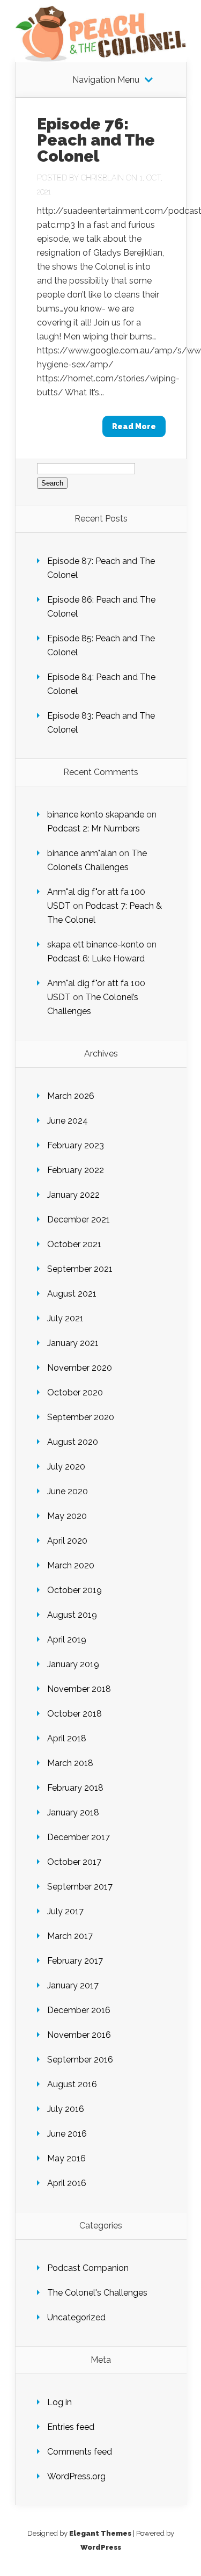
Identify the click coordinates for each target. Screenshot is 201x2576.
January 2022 (73, 1195)
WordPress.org (76, 2476)
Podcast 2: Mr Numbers (94, 828)
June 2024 (68, 1121)
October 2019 (75, 1590)
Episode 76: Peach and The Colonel (96, 140)
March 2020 (71, 1565)
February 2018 (75, 1788)
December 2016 (79, 2010)
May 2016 (66, 2158)
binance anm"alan (82, 853)
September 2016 (80, 2060)
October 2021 (74, 1244)
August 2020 (73, 1442)
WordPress (101, 2547)
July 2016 (66, 2109)
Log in (59, 2402)
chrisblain (102, 178)
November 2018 (79, 1689)
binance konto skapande (96, 815)
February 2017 (75, 1961)
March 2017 (70, 1936)
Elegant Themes (100, 2533)
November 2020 (80, 1368)
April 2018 (67, 1738)
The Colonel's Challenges (97, 2293)
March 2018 (70, 1763)
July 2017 (65, 1911)
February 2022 (76, 1170)
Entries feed (71, 2427)
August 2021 (72, 1294)
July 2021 (65, 1318)
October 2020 (75, 1392)
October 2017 (74, 1862)
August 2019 (72, 1615)
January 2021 (73, 1343)
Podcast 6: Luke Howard (96, 958)
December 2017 (79, 1837)
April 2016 (67, 2183)
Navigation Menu (106, 80)
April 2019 (67, 1640)
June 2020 (68, 1491)
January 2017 (73, 1985)
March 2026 (71, 1096)
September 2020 (81, 1417)
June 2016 (67, 2134)
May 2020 (67, 1516)
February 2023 (76, 1145)
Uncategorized (76, 2317)
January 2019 (73, 1664)
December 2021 (79, 1220)
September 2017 (80, 1887)
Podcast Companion (88, 2268)
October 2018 (75, 1714)
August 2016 (72, 2084)
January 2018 (73, 1812)
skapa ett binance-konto (96, 945)
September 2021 (80, 1269)
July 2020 (66, 1467)
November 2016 (79, 2035)
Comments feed (80, 2452)
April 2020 (67, 1541)
